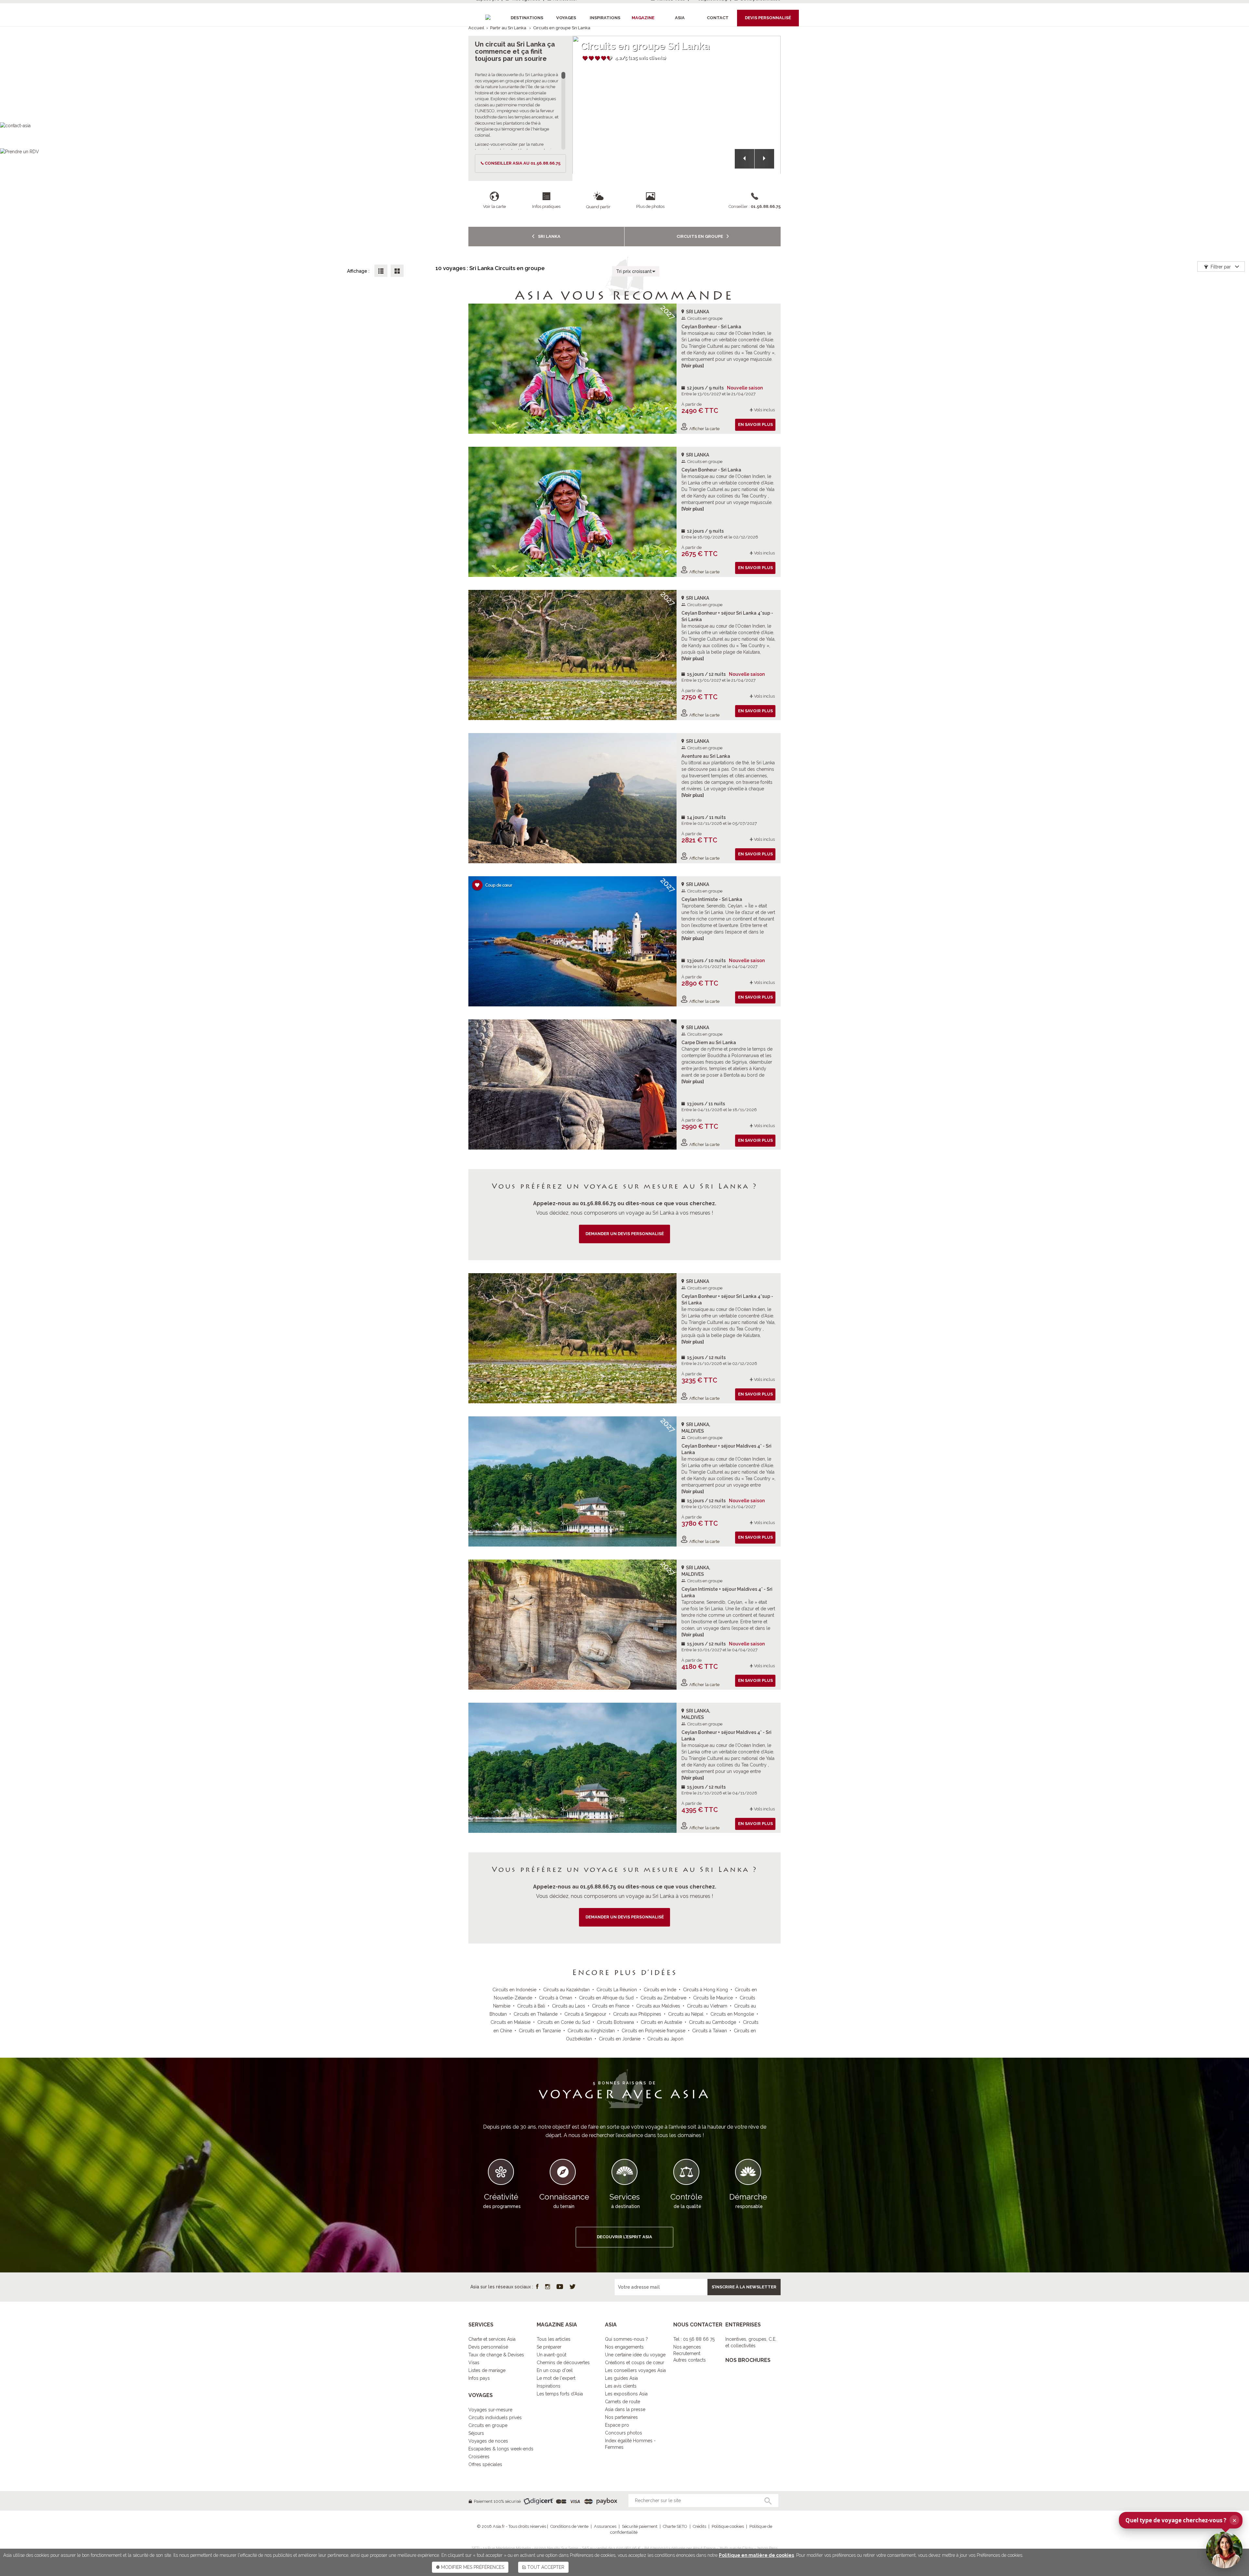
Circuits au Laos (569, 2006)
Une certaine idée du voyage (635, 2355)
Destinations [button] (527, 18)
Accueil (476, 28)
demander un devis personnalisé (625, 1234)
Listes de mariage (487, 2370)
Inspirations (549, 2386)
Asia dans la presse (625, 2409)
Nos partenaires (621, 2417)
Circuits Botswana (615, 2022)
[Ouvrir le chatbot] (1224, 2550)
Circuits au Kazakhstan (566, 1990)
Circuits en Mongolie (732, 2014)
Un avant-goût (551, 2355)
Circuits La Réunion (617, 1990)
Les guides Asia (621, 2378)
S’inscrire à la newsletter (744, 2287)
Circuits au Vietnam (707, 2006)
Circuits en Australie (661, 2022)
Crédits (699, 2526)
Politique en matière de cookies (756, 2555)
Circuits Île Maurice (713, 1998)
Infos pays (479, 2378)
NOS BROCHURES (748, 2360)
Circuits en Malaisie (510, 2022)
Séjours (476, 2433)
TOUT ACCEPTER (545, 2567)
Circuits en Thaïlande (536, 2014)
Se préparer (549, 2347)
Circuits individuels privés (495, 2418)
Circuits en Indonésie (514, 1990)
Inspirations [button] (605, 18)
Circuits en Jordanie (620, 2039)
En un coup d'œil (555, 2370)
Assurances (605, 2526)
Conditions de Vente (569, 2526)
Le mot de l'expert (556, 2378)
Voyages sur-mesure (490, 2410)
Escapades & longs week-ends (501, 2449)
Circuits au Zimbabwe (663, 1998)
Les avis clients (621, 2386)
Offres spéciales (485, 2464)
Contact (718, 18)
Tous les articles (554, 2339)
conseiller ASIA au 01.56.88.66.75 (523, 163)
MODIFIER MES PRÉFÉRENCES (472, 2567)
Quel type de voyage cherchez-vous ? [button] (1181, 2520)
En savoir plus (755, 424)
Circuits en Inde (660, 1990)
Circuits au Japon (665, 2039)
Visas (474, 2363)
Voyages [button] (566, 18)
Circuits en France (611, 2006)
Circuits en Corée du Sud (564, 2022)
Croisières (479, 2457)
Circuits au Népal (686, 2014)
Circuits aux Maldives (658, 2006)
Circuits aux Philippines (637, 2014)
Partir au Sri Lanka (508, 28)
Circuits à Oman (556, 1998)
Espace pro (617, 2425)
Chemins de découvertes (563, 2363)
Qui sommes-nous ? (626, 2339)
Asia (680, 18)
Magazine (643, 18)
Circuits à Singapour (585, 2014)
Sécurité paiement (640, 2526)
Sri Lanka (549, 236)
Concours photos (624, 2433)
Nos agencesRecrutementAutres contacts (690, 2353)
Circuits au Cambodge (712, 2022)
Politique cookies (728, 2526)
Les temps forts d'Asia (560, 2394)
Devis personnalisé (488, 2347)
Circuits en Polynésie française (653, 2031)
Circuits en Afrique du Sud (606, 1998)
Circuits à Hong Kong (705, 1990)
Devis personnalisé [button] (768, 18)
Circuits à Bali (531, 2006)
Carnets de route (623, 2402)
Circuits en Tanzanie (540, 2031)
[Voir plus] (693, 366)
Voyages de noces (488, 2441)
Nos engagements (624, 2347)
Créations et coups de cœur (635, 2363)
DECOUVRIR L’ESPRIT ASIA (624, 2237)
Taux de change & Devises (496, 2355)
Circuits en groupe (700, 236)
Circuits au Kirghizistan (591, 2031)
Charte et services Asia (492, 2339)
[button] (745, 159)
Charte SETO (675, 2526)
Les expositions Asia (626, 2394)
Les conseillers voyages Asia (635, 2370)
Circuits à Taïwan (710, 2031)
